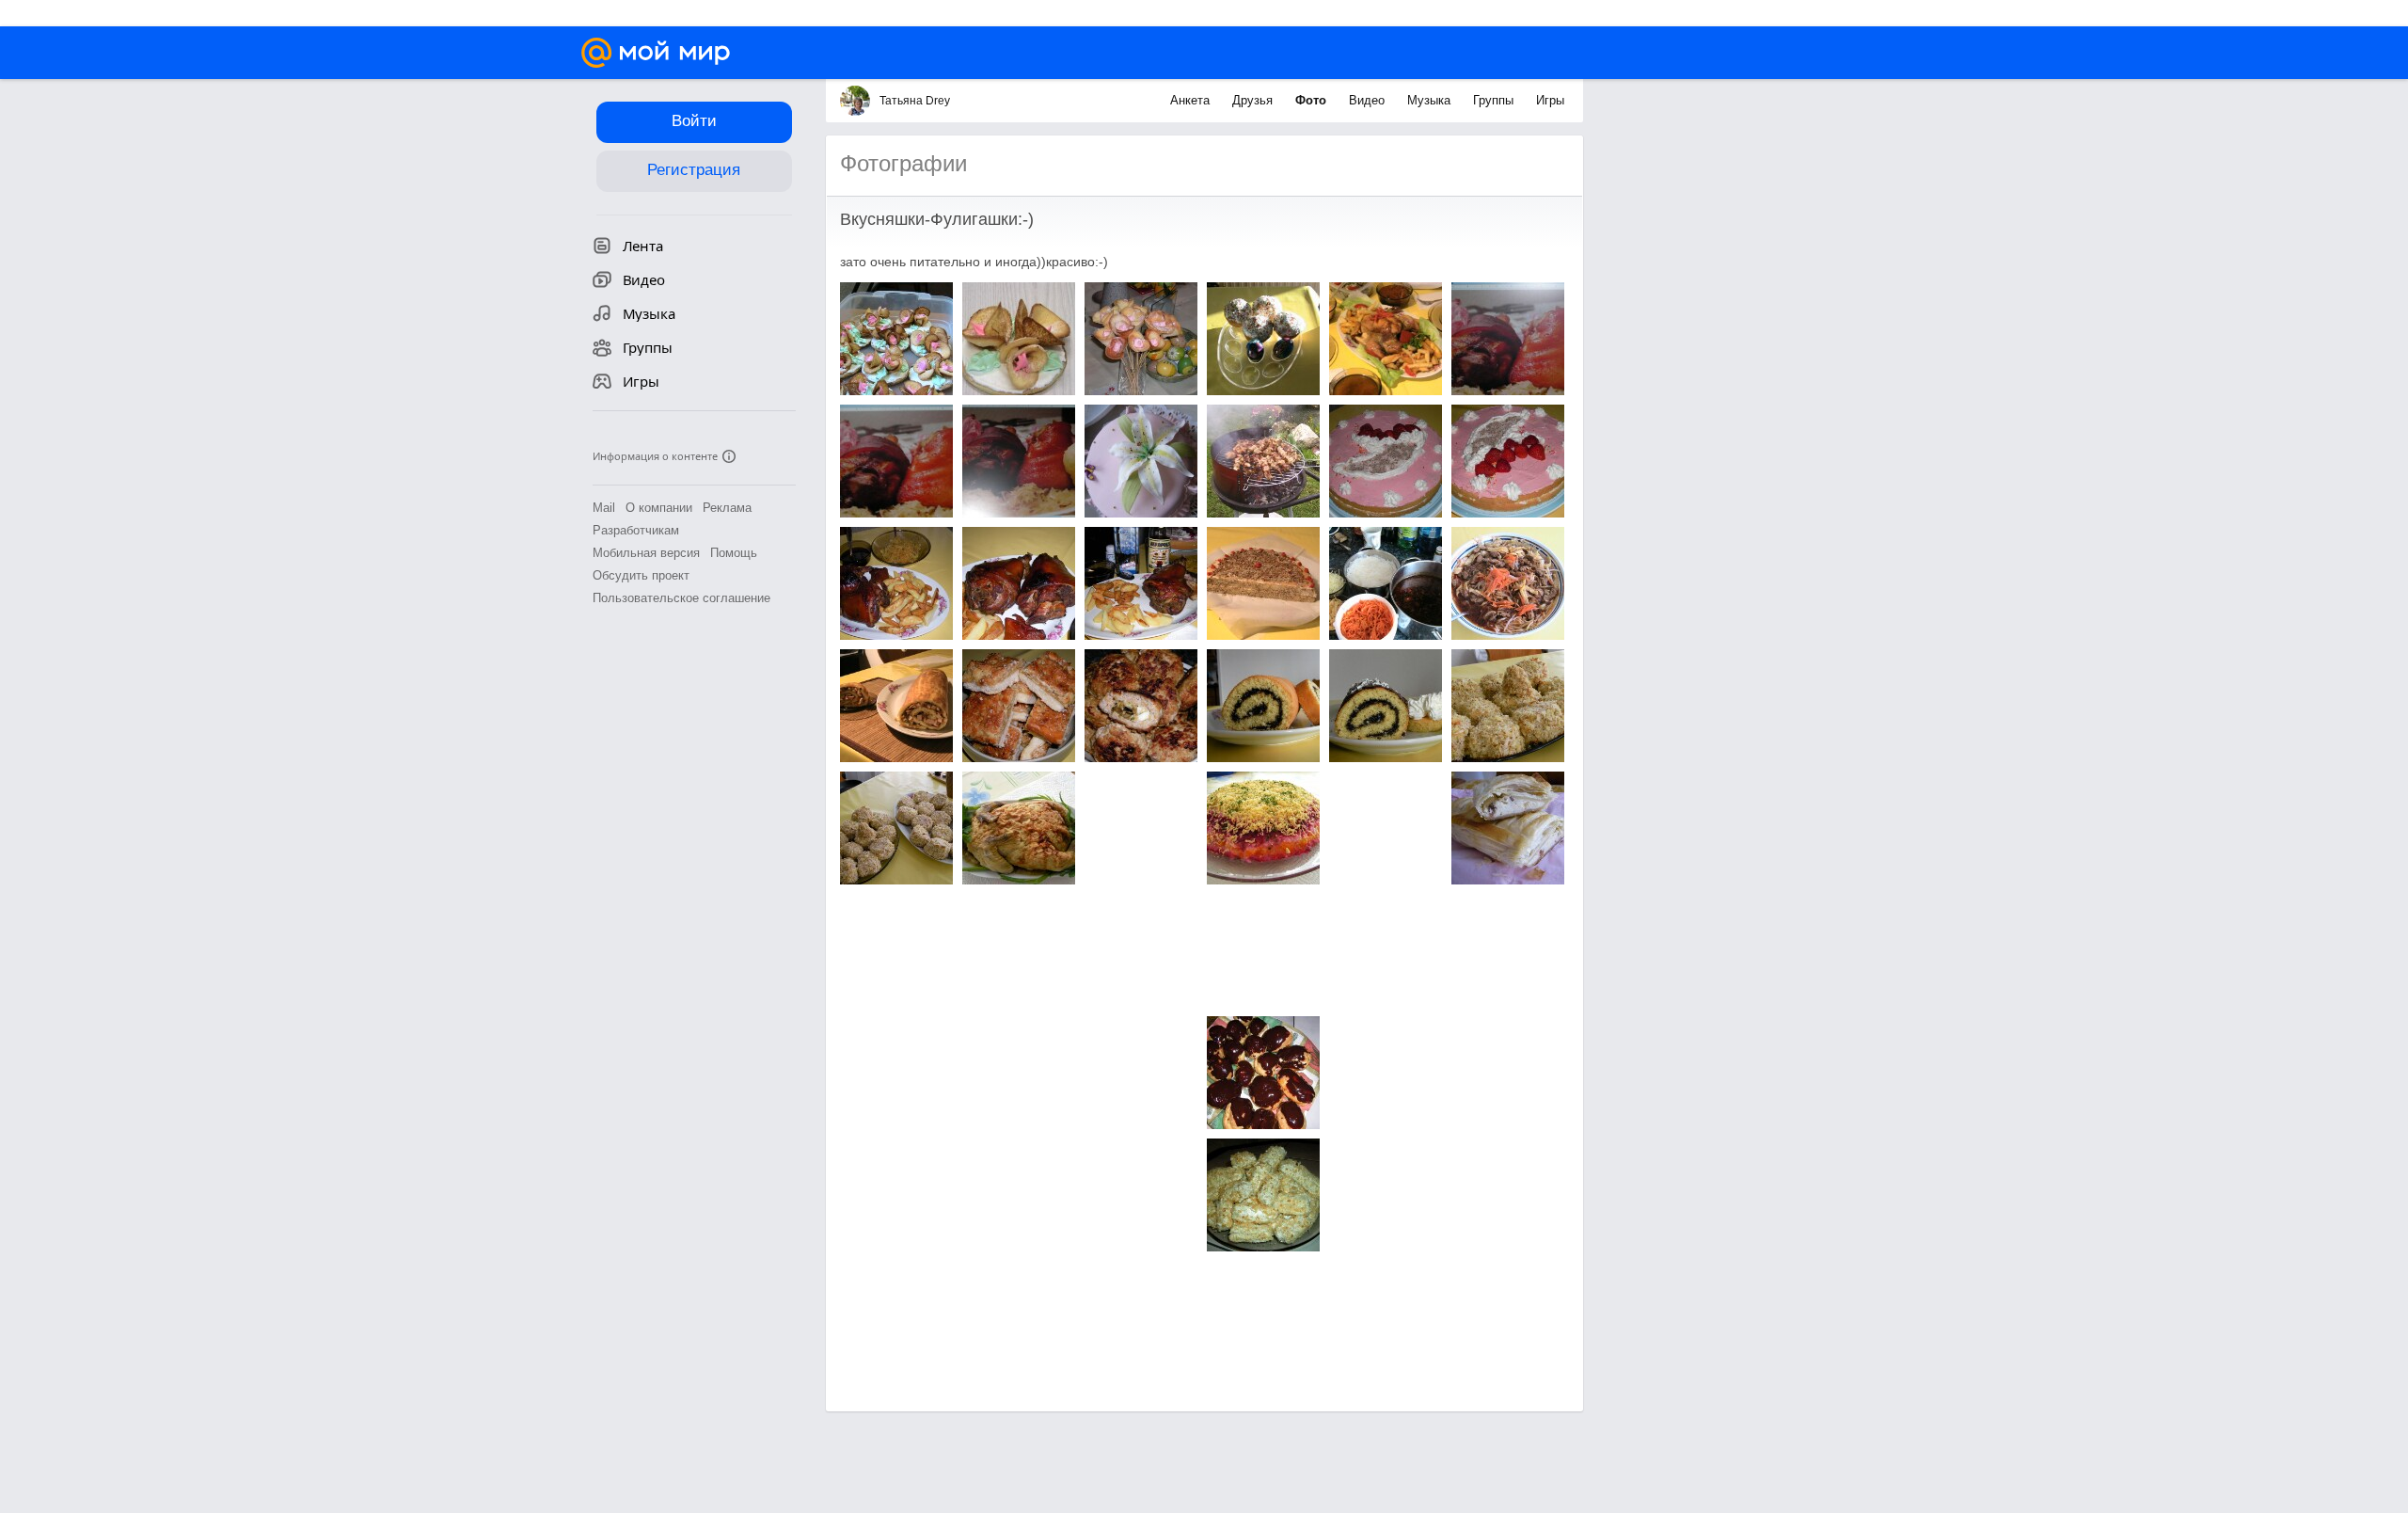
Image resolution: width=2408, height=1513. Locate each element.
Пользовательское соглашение (681, 598)
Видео (1369, 100)
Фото (1313, 100)
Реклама (727, 508)
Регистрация (694, 170)
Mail (604, 508)
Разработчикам (636, 530)
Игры (1550, 100)
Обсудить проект (641, 575)
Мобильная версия (646, 553)
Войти (694, 121)
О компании (659, 508)
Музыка (1431, 100)
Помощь (734, 553)
